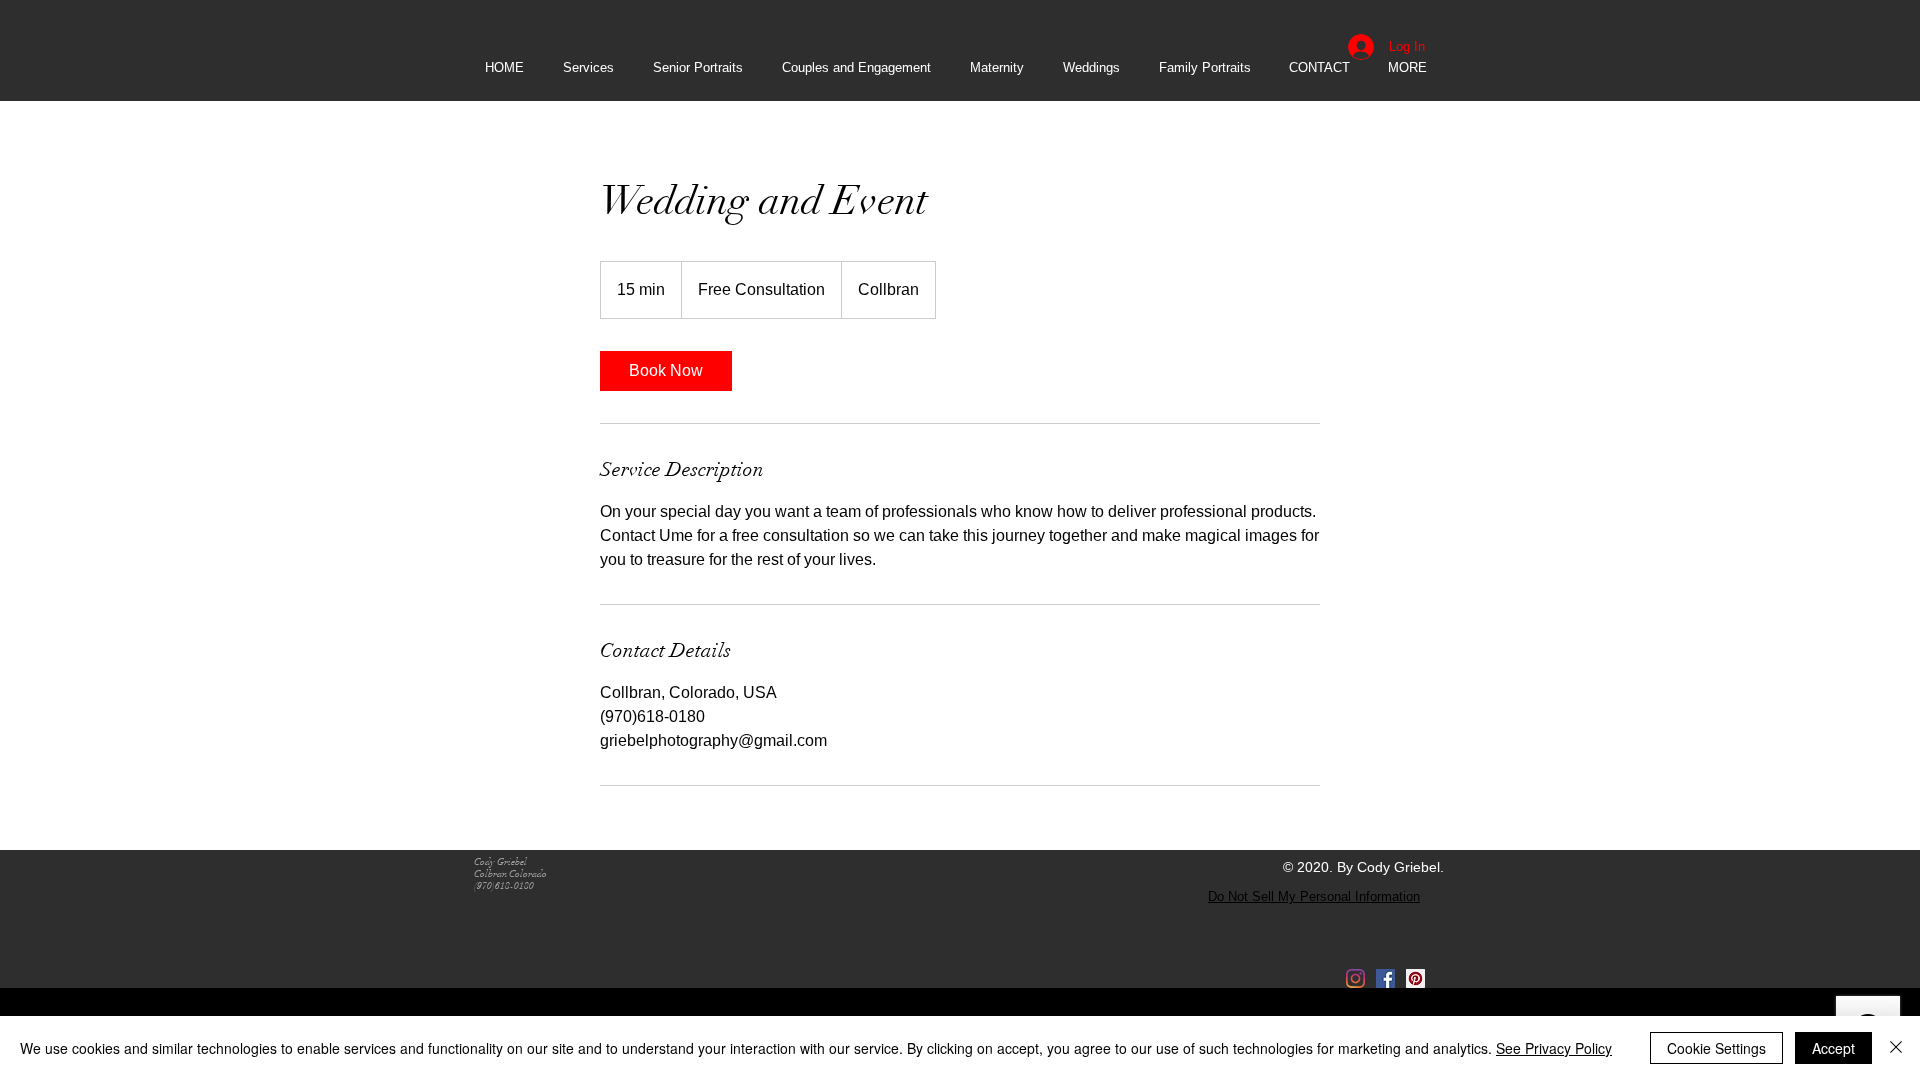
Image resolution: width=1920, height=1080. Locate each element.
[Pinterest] (1415, 978)
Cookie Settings (1716, 1048)
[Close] (1896, 1048)
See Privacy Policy (1554, 1048)
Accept (1833, 1048)
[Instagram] (1355, 978)
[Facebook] (1385, 978)
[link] (666, 371)
